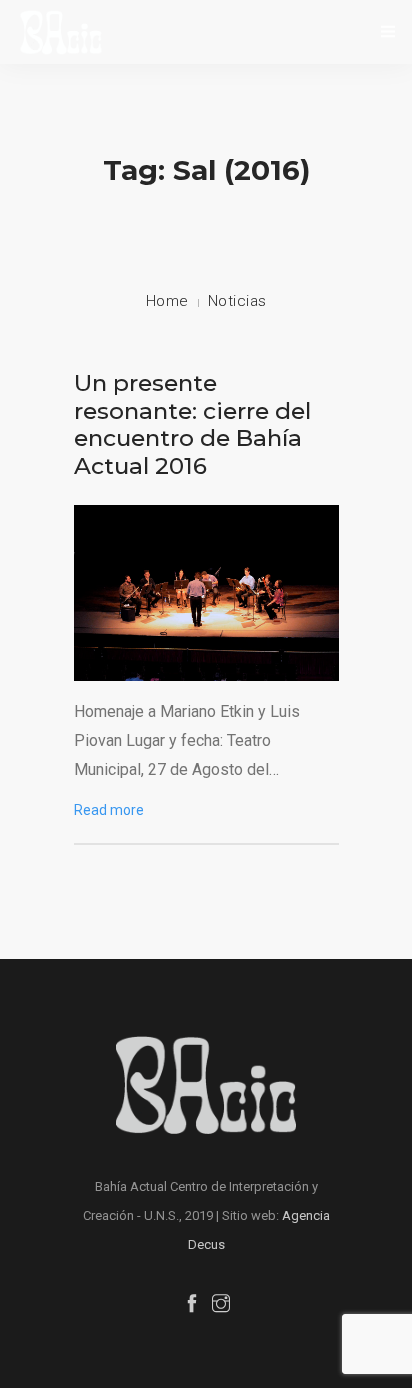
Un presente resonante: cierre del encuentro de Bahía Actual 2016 (192, 424)
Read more (109, 810)
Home (167, 301)
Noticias (237, 301)
